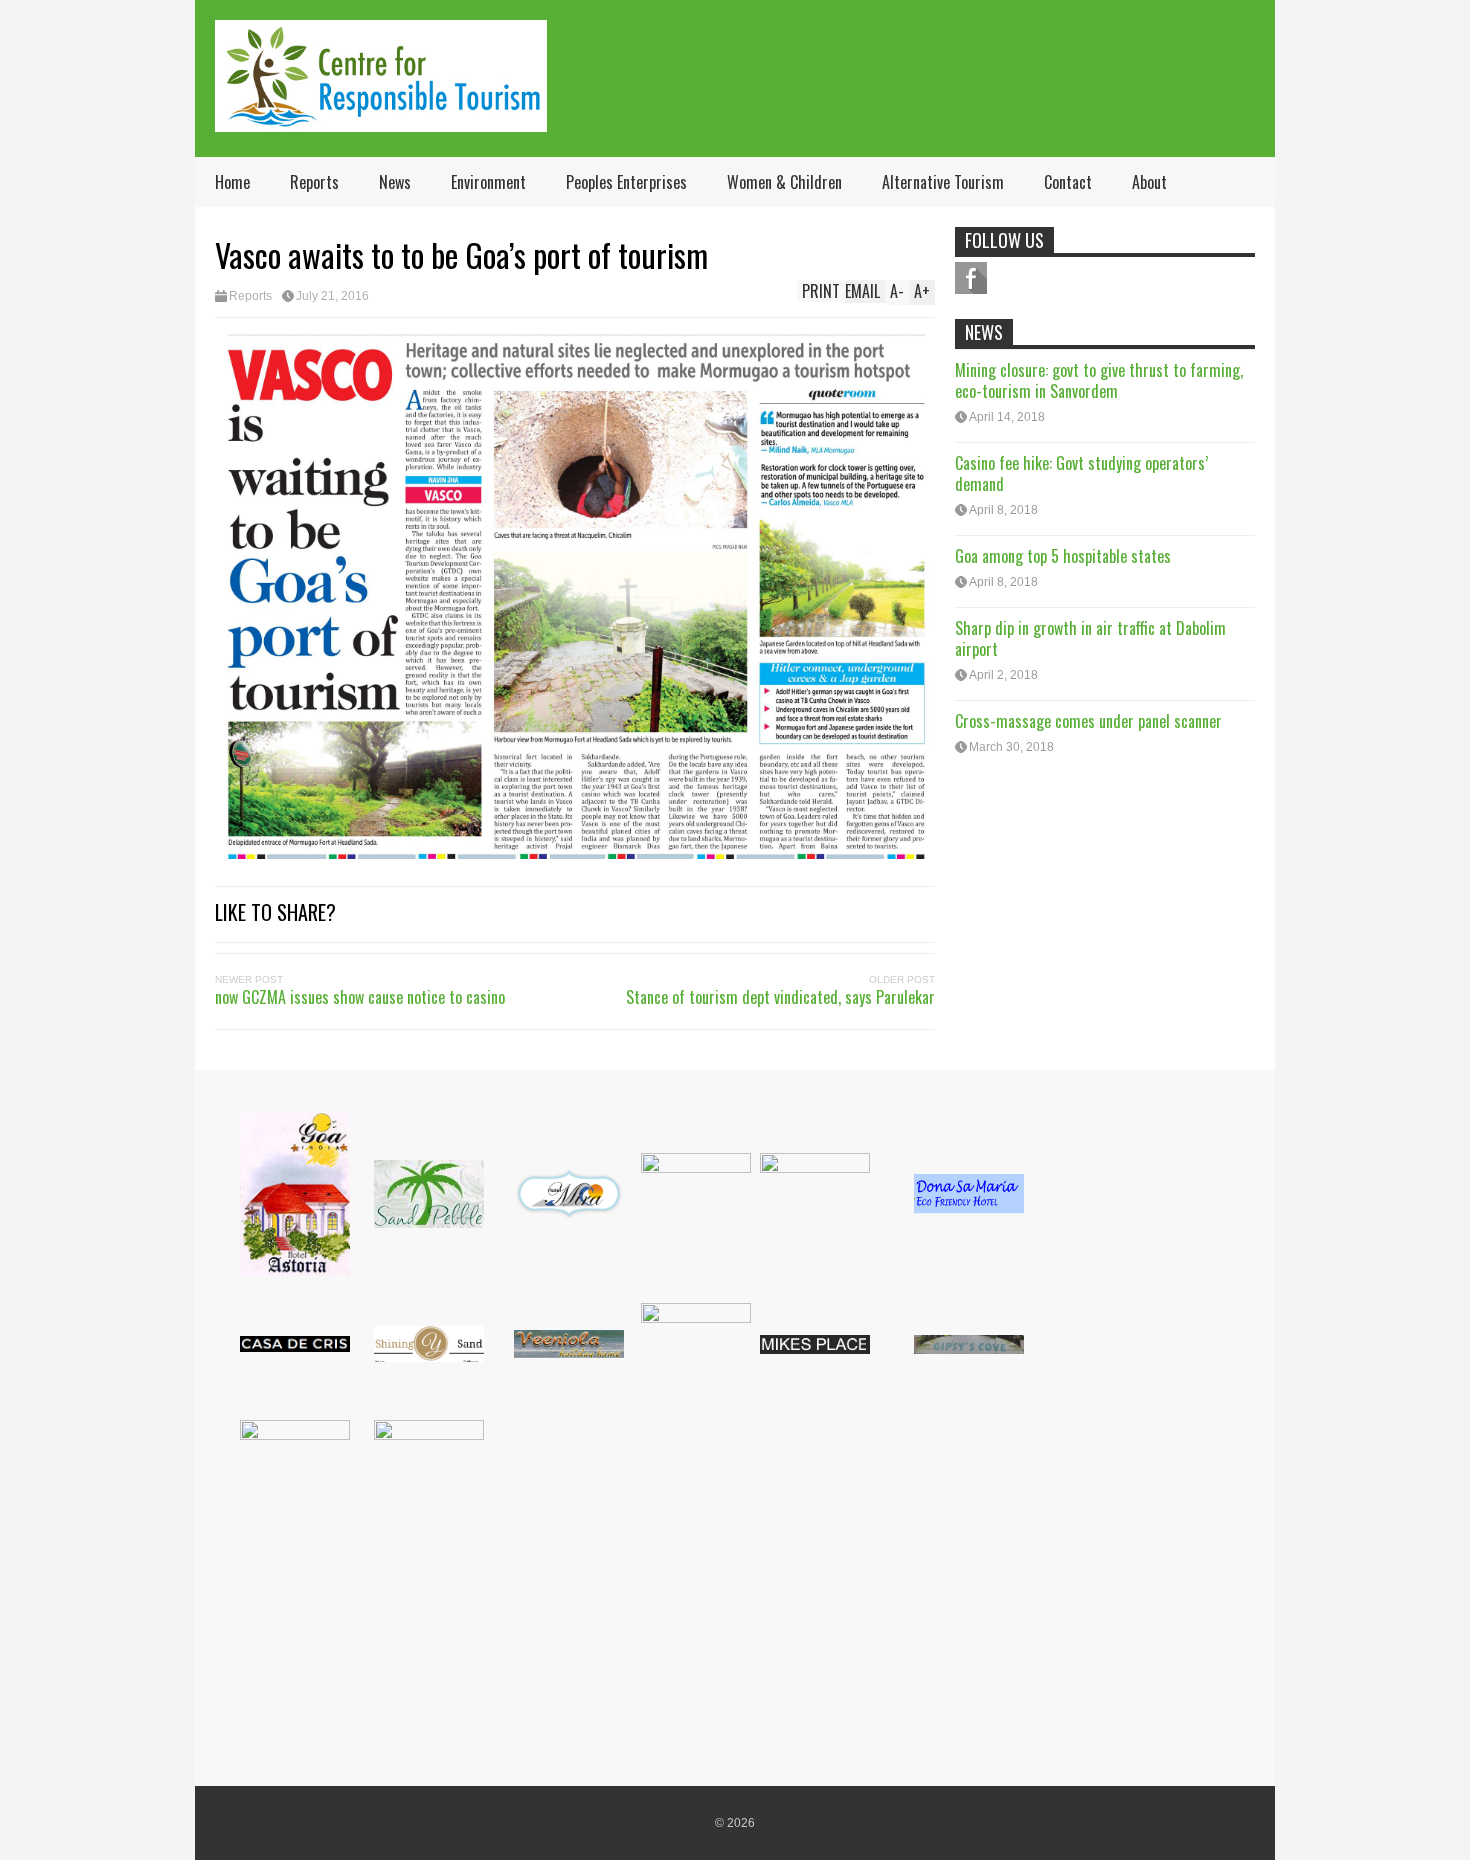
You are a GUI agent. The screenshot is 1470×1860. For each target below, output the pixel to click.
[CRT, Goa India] (381, 118)
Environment (488, 182)
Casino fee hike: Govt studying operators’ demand (1081, 473)
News (395, 182)
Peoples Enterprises (626, 182)
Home (232, 182)
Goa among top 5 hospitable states (1063, 556)
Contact (1068, 182)
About (1149, 182)
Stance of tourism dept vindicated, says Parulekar (780, 997)
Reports (314, 182)
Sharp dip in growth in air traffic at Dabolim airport (1090, 638)
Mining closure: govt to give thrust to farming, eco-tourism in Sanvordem (1099, 380)
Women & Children (784, 182)
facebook (971, 278)
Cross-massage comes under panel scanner (1088, 721)
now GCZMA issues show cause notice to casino (360, 997)
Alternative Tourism (943, 182)
